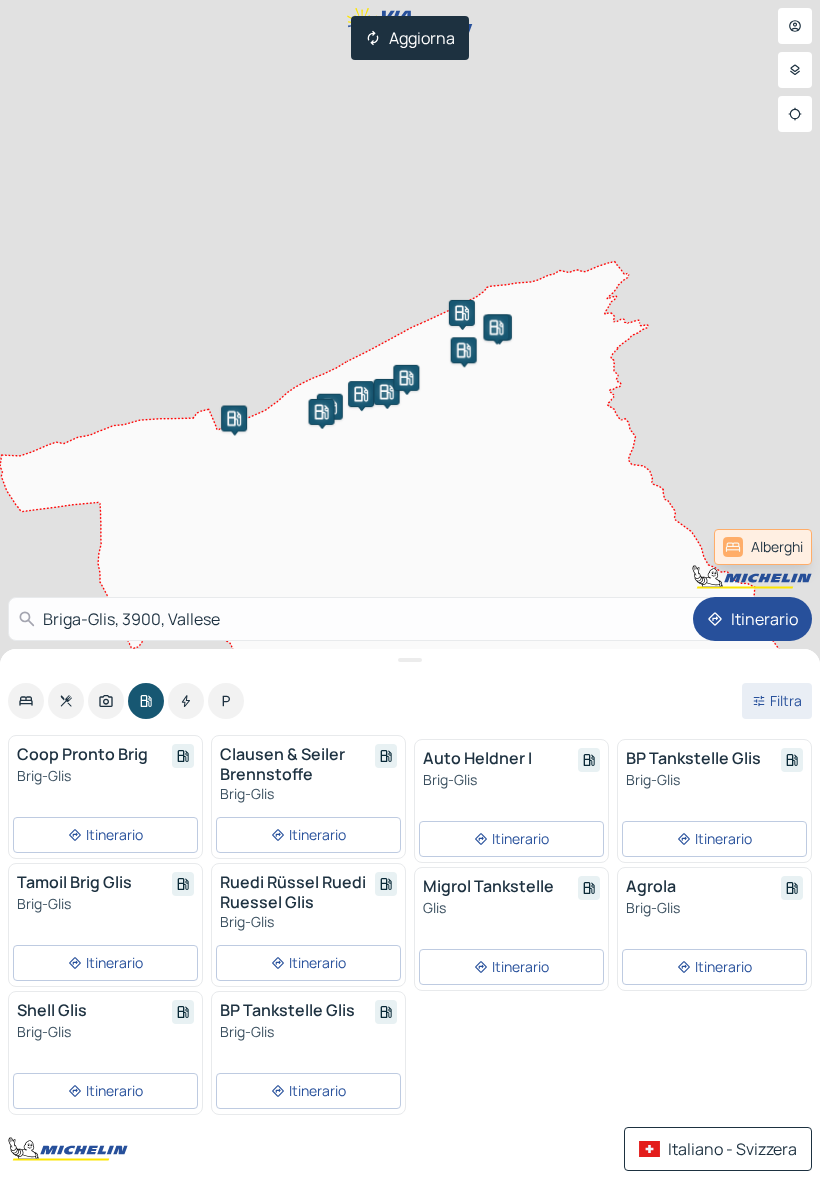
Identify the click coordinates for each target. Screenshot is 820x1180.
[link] (763, 547)
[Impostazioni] (795, 70)
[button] (234, 418)
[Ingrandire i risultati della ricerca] (410, 660)
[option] (26, 701)
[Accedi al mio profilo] (795, 26)
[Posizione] (795, 114)
